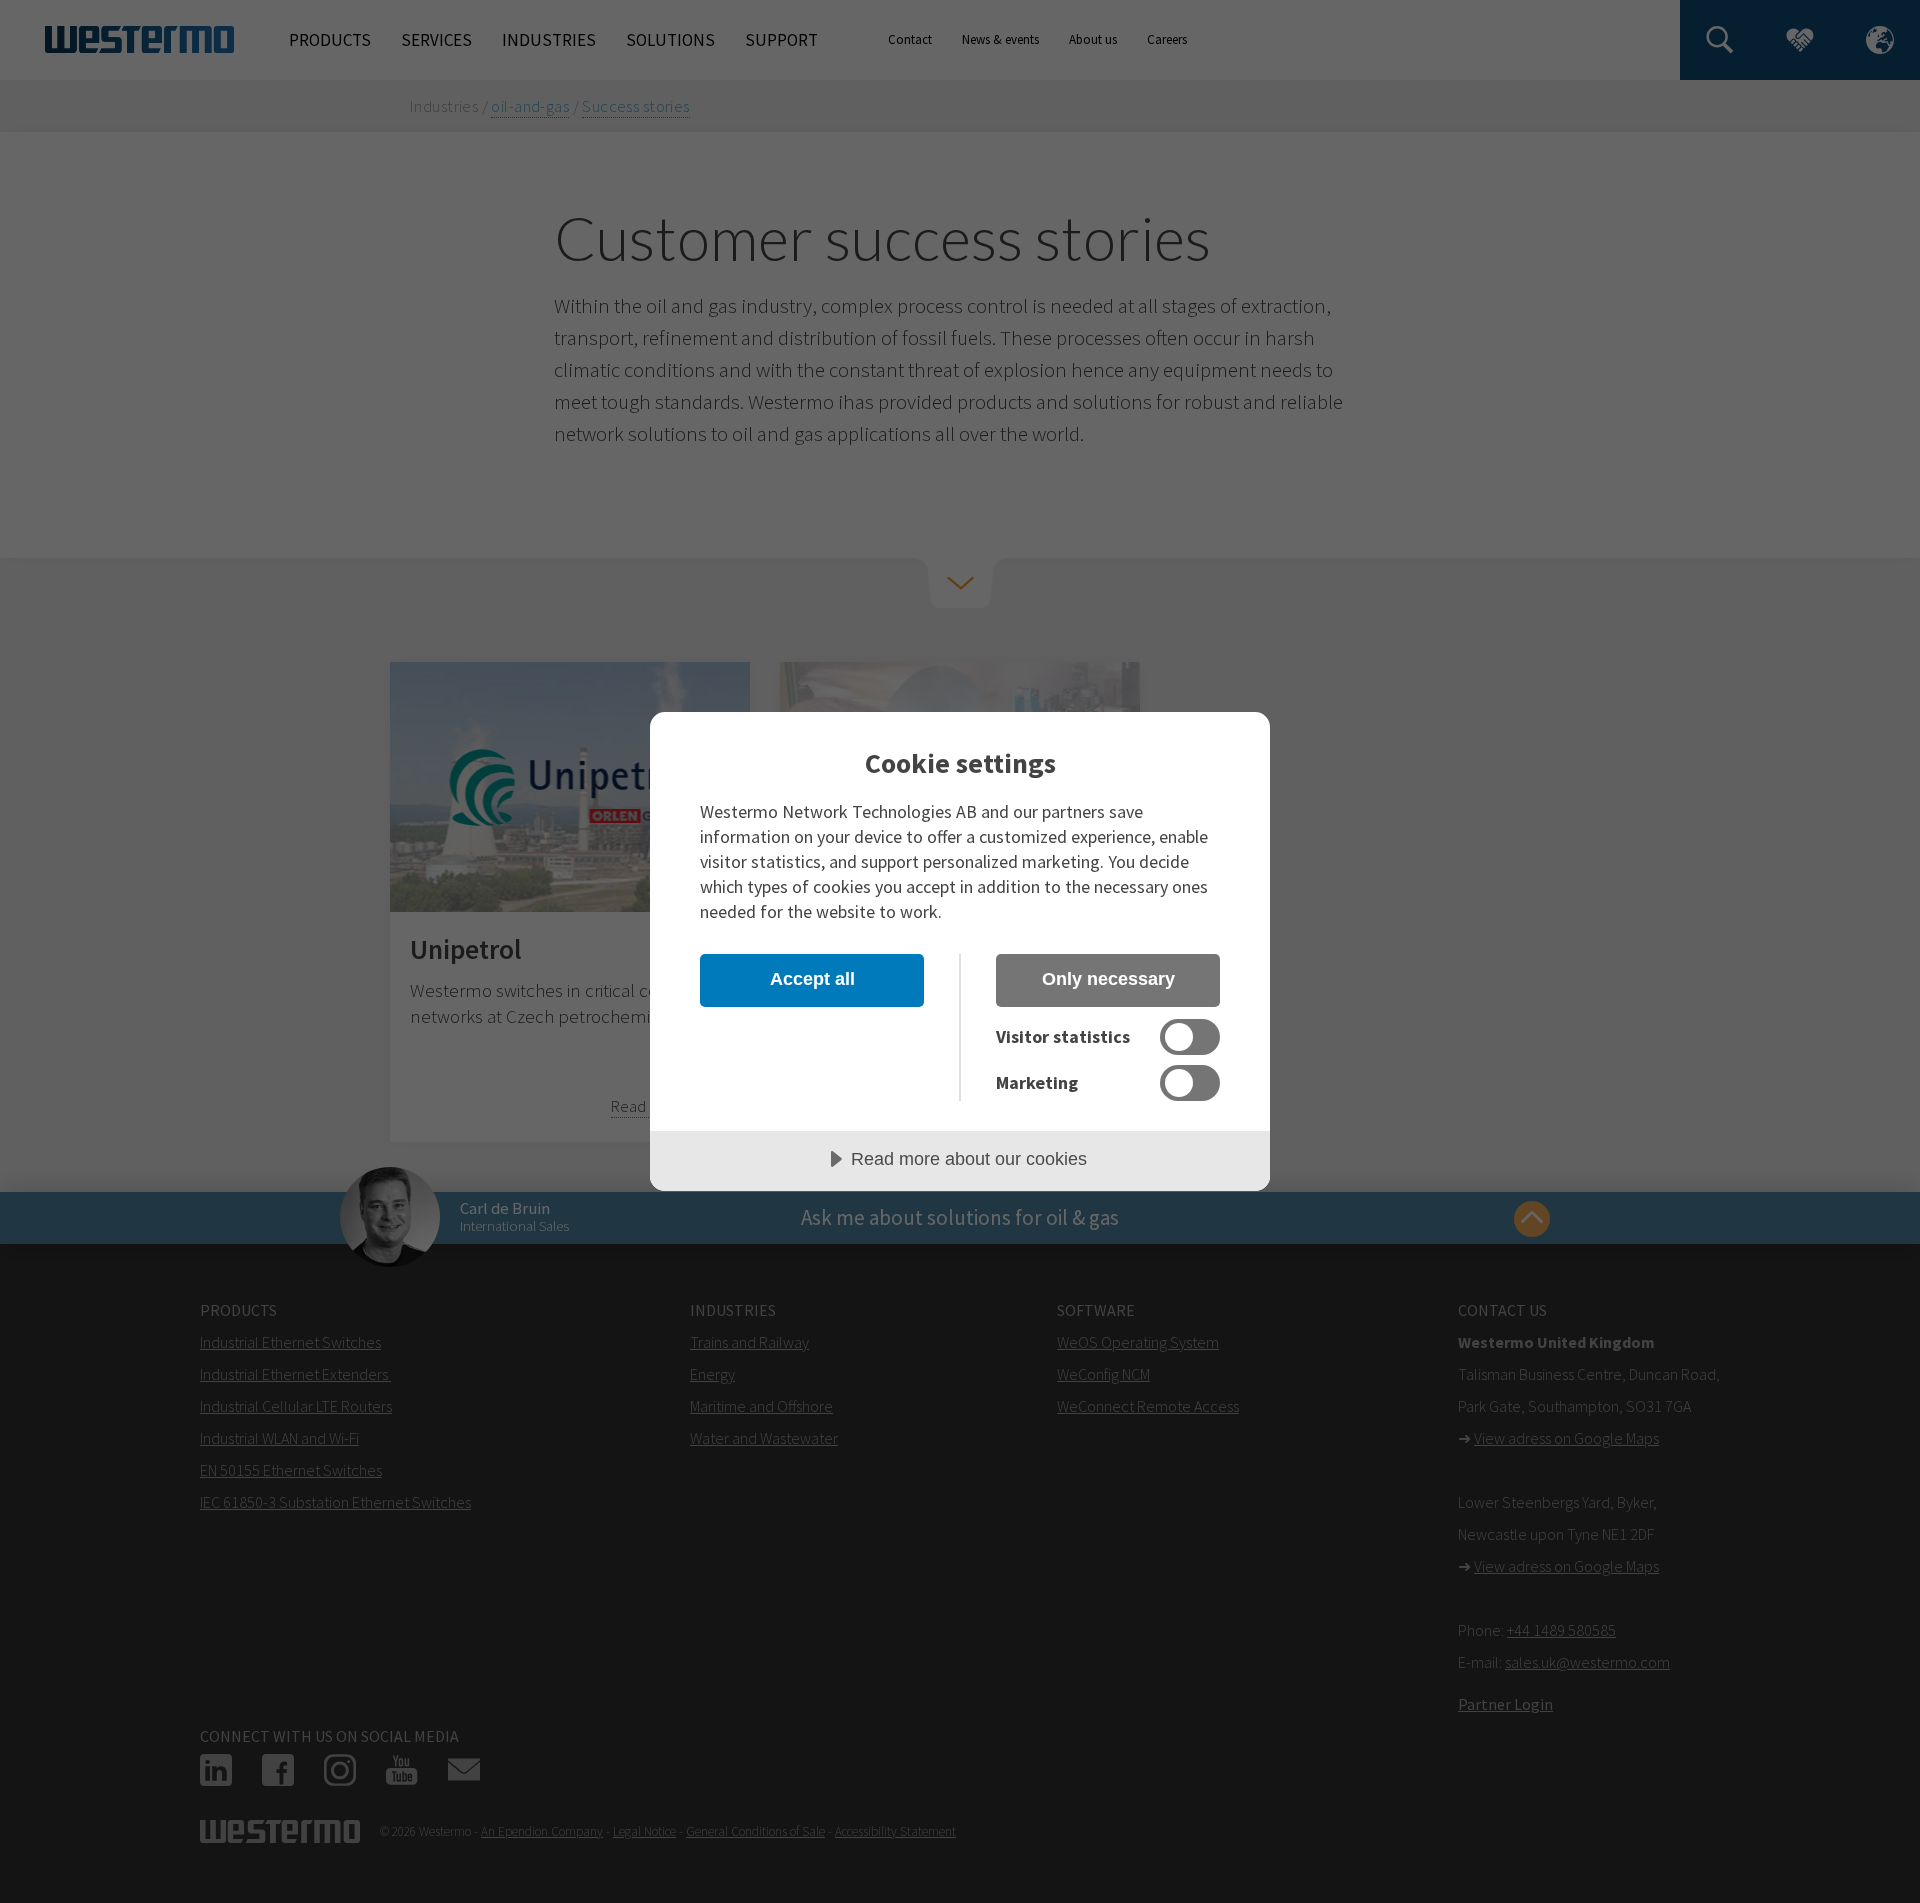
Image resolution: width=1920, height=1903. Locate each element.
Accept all (812, 979)
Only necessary (1108, 979)
